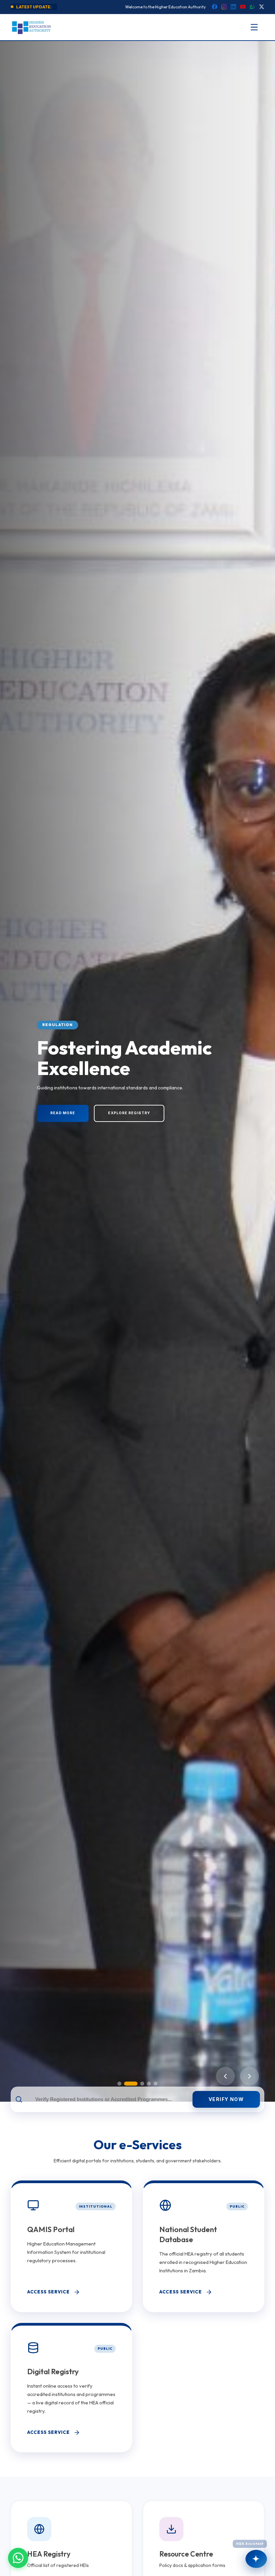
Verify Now (226, 2099)
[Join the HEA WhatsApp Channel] (18, 2558)
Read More (63, 1113)
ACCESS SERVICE (48, 2292)
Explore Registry (129, 1113)
